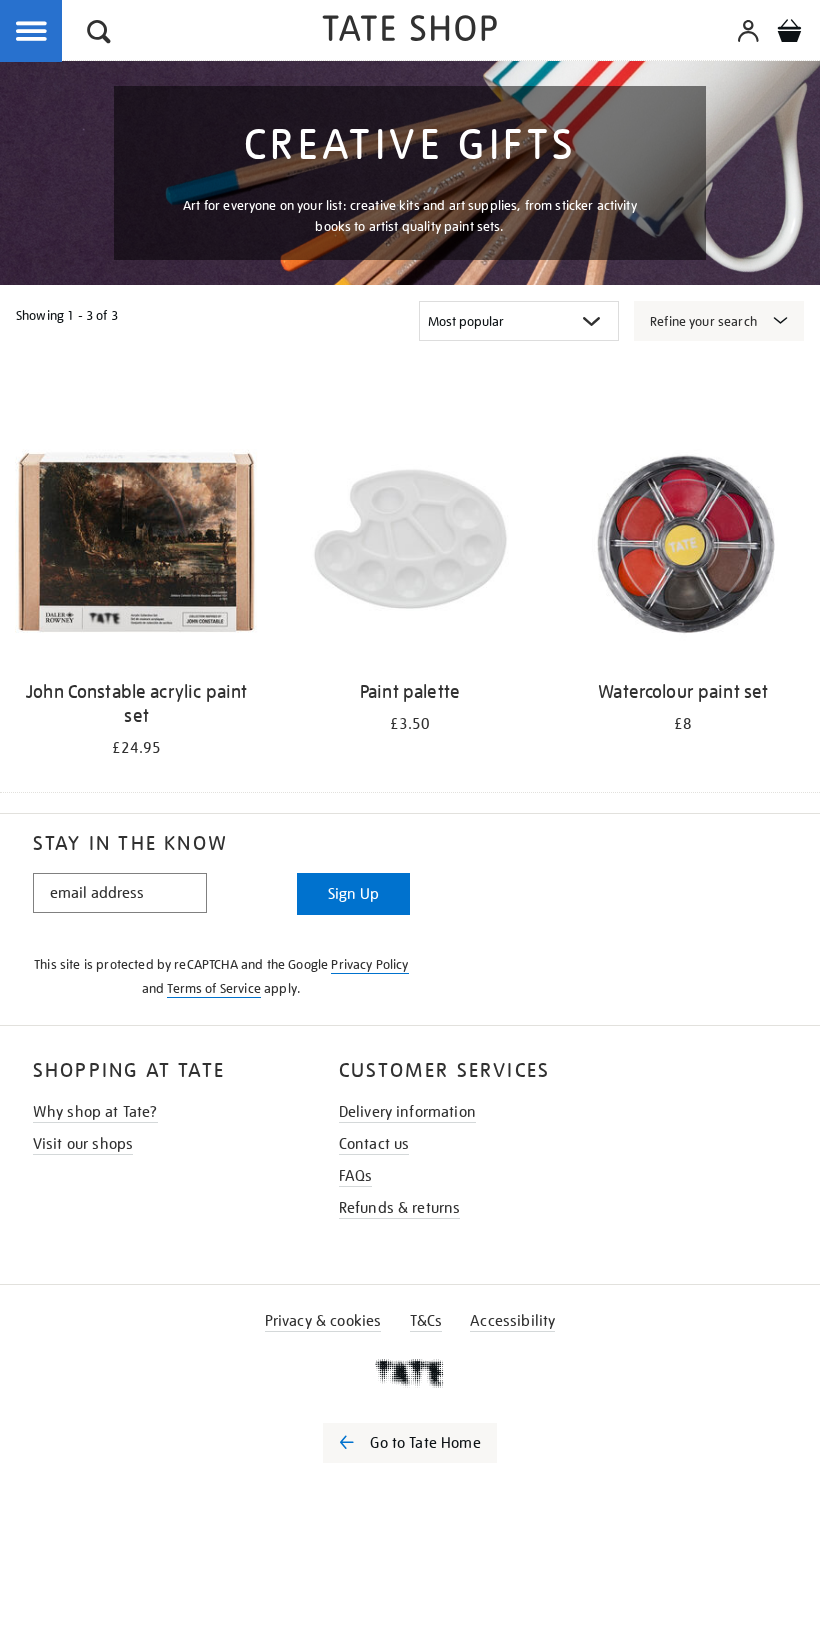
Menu (32, 32)
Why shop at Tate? (95, 1112)
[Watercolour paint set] (683, 545)
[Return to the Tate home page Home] (410, 31)
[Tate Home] (410, 1373)
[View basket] (789, 34)
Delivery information (407, 1112)
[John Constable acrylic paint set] (136, 545)
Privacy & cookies (323, 1321)
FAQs (356, 1176)
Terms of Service (214, 988)
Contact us (374, 1144)
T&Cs (426, 1321)
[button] (99, 34)
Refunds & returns (400, 1208)
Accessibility (512, 1321)
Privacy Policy (369, 964)
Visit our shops (83, 1144)
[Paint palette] (409, 545)
